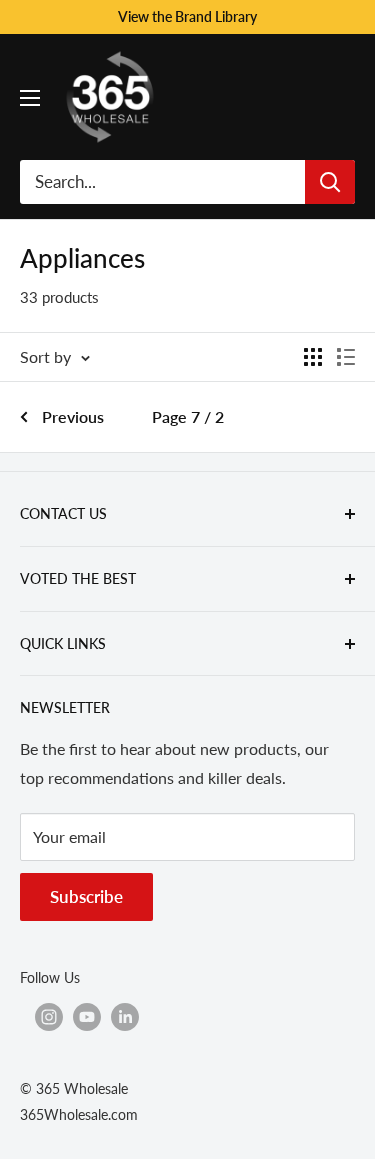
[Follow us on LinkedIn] (125, 1017)
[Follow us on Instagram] (49, 1017)
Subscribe (86, 896)
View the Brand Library (187, 16)
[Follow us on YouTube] (87, 1017)
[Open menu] (30, 98)
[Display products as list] (346, 357)
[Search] (330, 182)
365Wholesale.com (79, 1114)
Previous (73, 416)
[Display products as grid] (313, 357)
